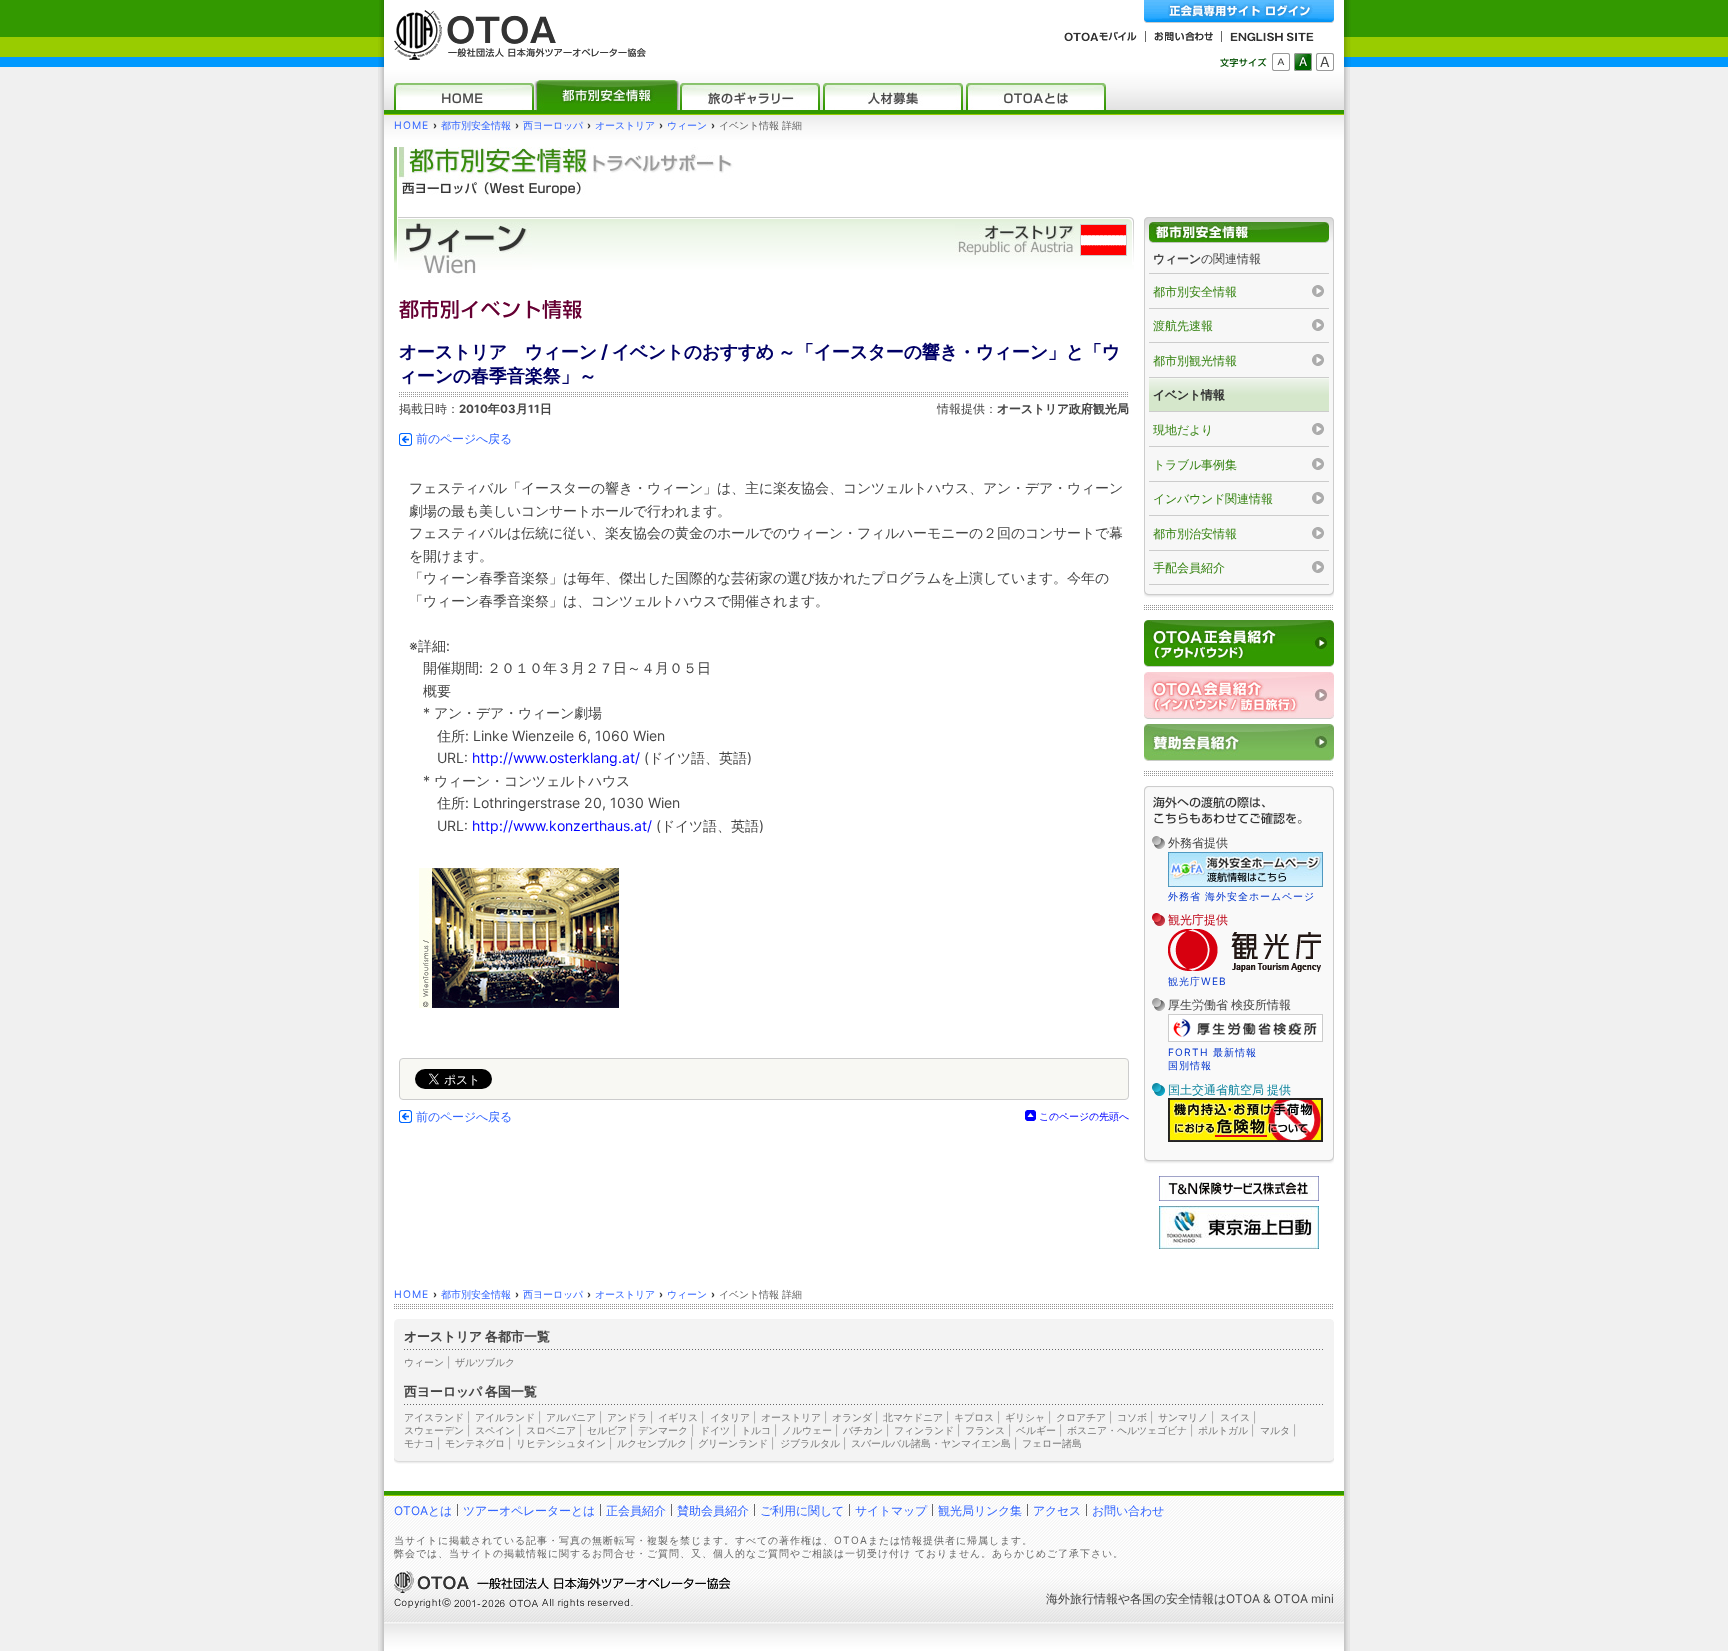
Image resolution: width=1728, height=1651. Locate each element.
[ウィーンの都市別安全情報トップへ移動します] (1239, 232)
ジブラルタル (810, 1443)
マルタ (1275, 1430)
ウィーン (687, 125)
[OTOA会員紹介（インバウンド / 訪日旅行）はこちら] (1239, 695)
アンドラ (627, 1417)
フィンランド (924, 1430)
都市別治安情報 (1195, 533)
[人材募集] (893, 96)
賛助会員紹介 (713, 1510)
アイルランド (505, 1417)
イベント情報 (1189, 394)
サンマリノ (1183, 1417)
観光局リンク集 (980, 1510)
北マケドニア (913, 1417)
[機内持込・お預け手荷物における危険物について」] (1245, 1139)
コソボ (1132, 1417)
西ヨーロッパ (553, 125)
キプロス (974, 1417)
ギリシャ (1025, 1417)
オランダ (852, 1417)
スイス (1235, 1417)
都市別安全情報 (476, 125)
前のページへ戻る (464, 439)
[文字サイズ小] (1281, 62)
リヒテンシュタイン (561, 1443)
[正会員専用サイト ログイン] (1239, 11)
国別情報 (1190, 1065)
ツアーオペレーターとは (529, 1510)
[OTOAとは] (1036, 96)
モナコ (419, 1443)
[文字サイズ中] (1303, 62)
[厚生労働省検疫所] (1245, 1039)
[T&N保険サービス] (1239, 1196)
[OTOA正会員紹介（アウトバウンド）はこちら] (1239, 643)
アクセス (1057, 1510)
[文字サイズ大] (1325, 62)
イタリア (730, 1417)
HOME (411, 125)
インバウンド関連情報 (1213, 498)
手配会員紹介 (1189, 567)
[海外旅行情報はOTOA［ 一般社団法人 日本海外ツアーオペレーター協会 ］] (515, 50)
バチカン (863, 1430)
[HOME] (464, 96)
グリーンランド (733, 1443)
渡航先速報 (1183, 325)
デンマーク (663, 1430)
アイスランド (434, 1417)
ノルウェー (807, 1430)
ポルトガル (1223, 1430)
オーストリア (625, 125)
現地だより (1183, 429)
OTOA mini (1304, 1598)
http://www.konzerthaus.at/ (562, 825)
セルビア (607, 1430)
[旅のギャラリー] (750, 96)
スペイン (495, 1430)
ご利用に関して (802, 1510)
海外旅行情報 (1082, 1598)
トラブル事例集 (1195, 464)
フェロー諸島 (1052, 1443)
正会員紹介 (636, 1510)
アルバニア (571, 1417)
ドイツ (715, 1430)
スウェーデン (434, 1430)
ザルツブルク (485, 1362)
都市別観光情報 (1195, 360)
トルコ (756, 1430)
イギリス (678, 1417)
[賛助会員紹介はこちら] (1239, 742)
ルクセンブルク (652, 1443)
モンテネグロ (475, 1443)
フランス (985, 1430)
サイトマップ (891, 1510)
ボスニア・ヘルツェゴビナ (1127, 1430)
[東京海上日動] (1239, 1244)
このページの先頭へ (1084, 1116)
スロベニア (551, 1430)
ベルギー (1036, 1430)
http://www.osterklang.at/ (556, 757)
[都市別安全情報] (607, 96)
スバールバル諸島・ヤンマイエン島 (931, 1443)
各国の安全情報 (1172, 1598)
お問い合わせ (1128, 1510)
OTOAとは (423, 1510)
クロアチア (1081, 1417)
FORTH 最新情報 (1212, 1052)
